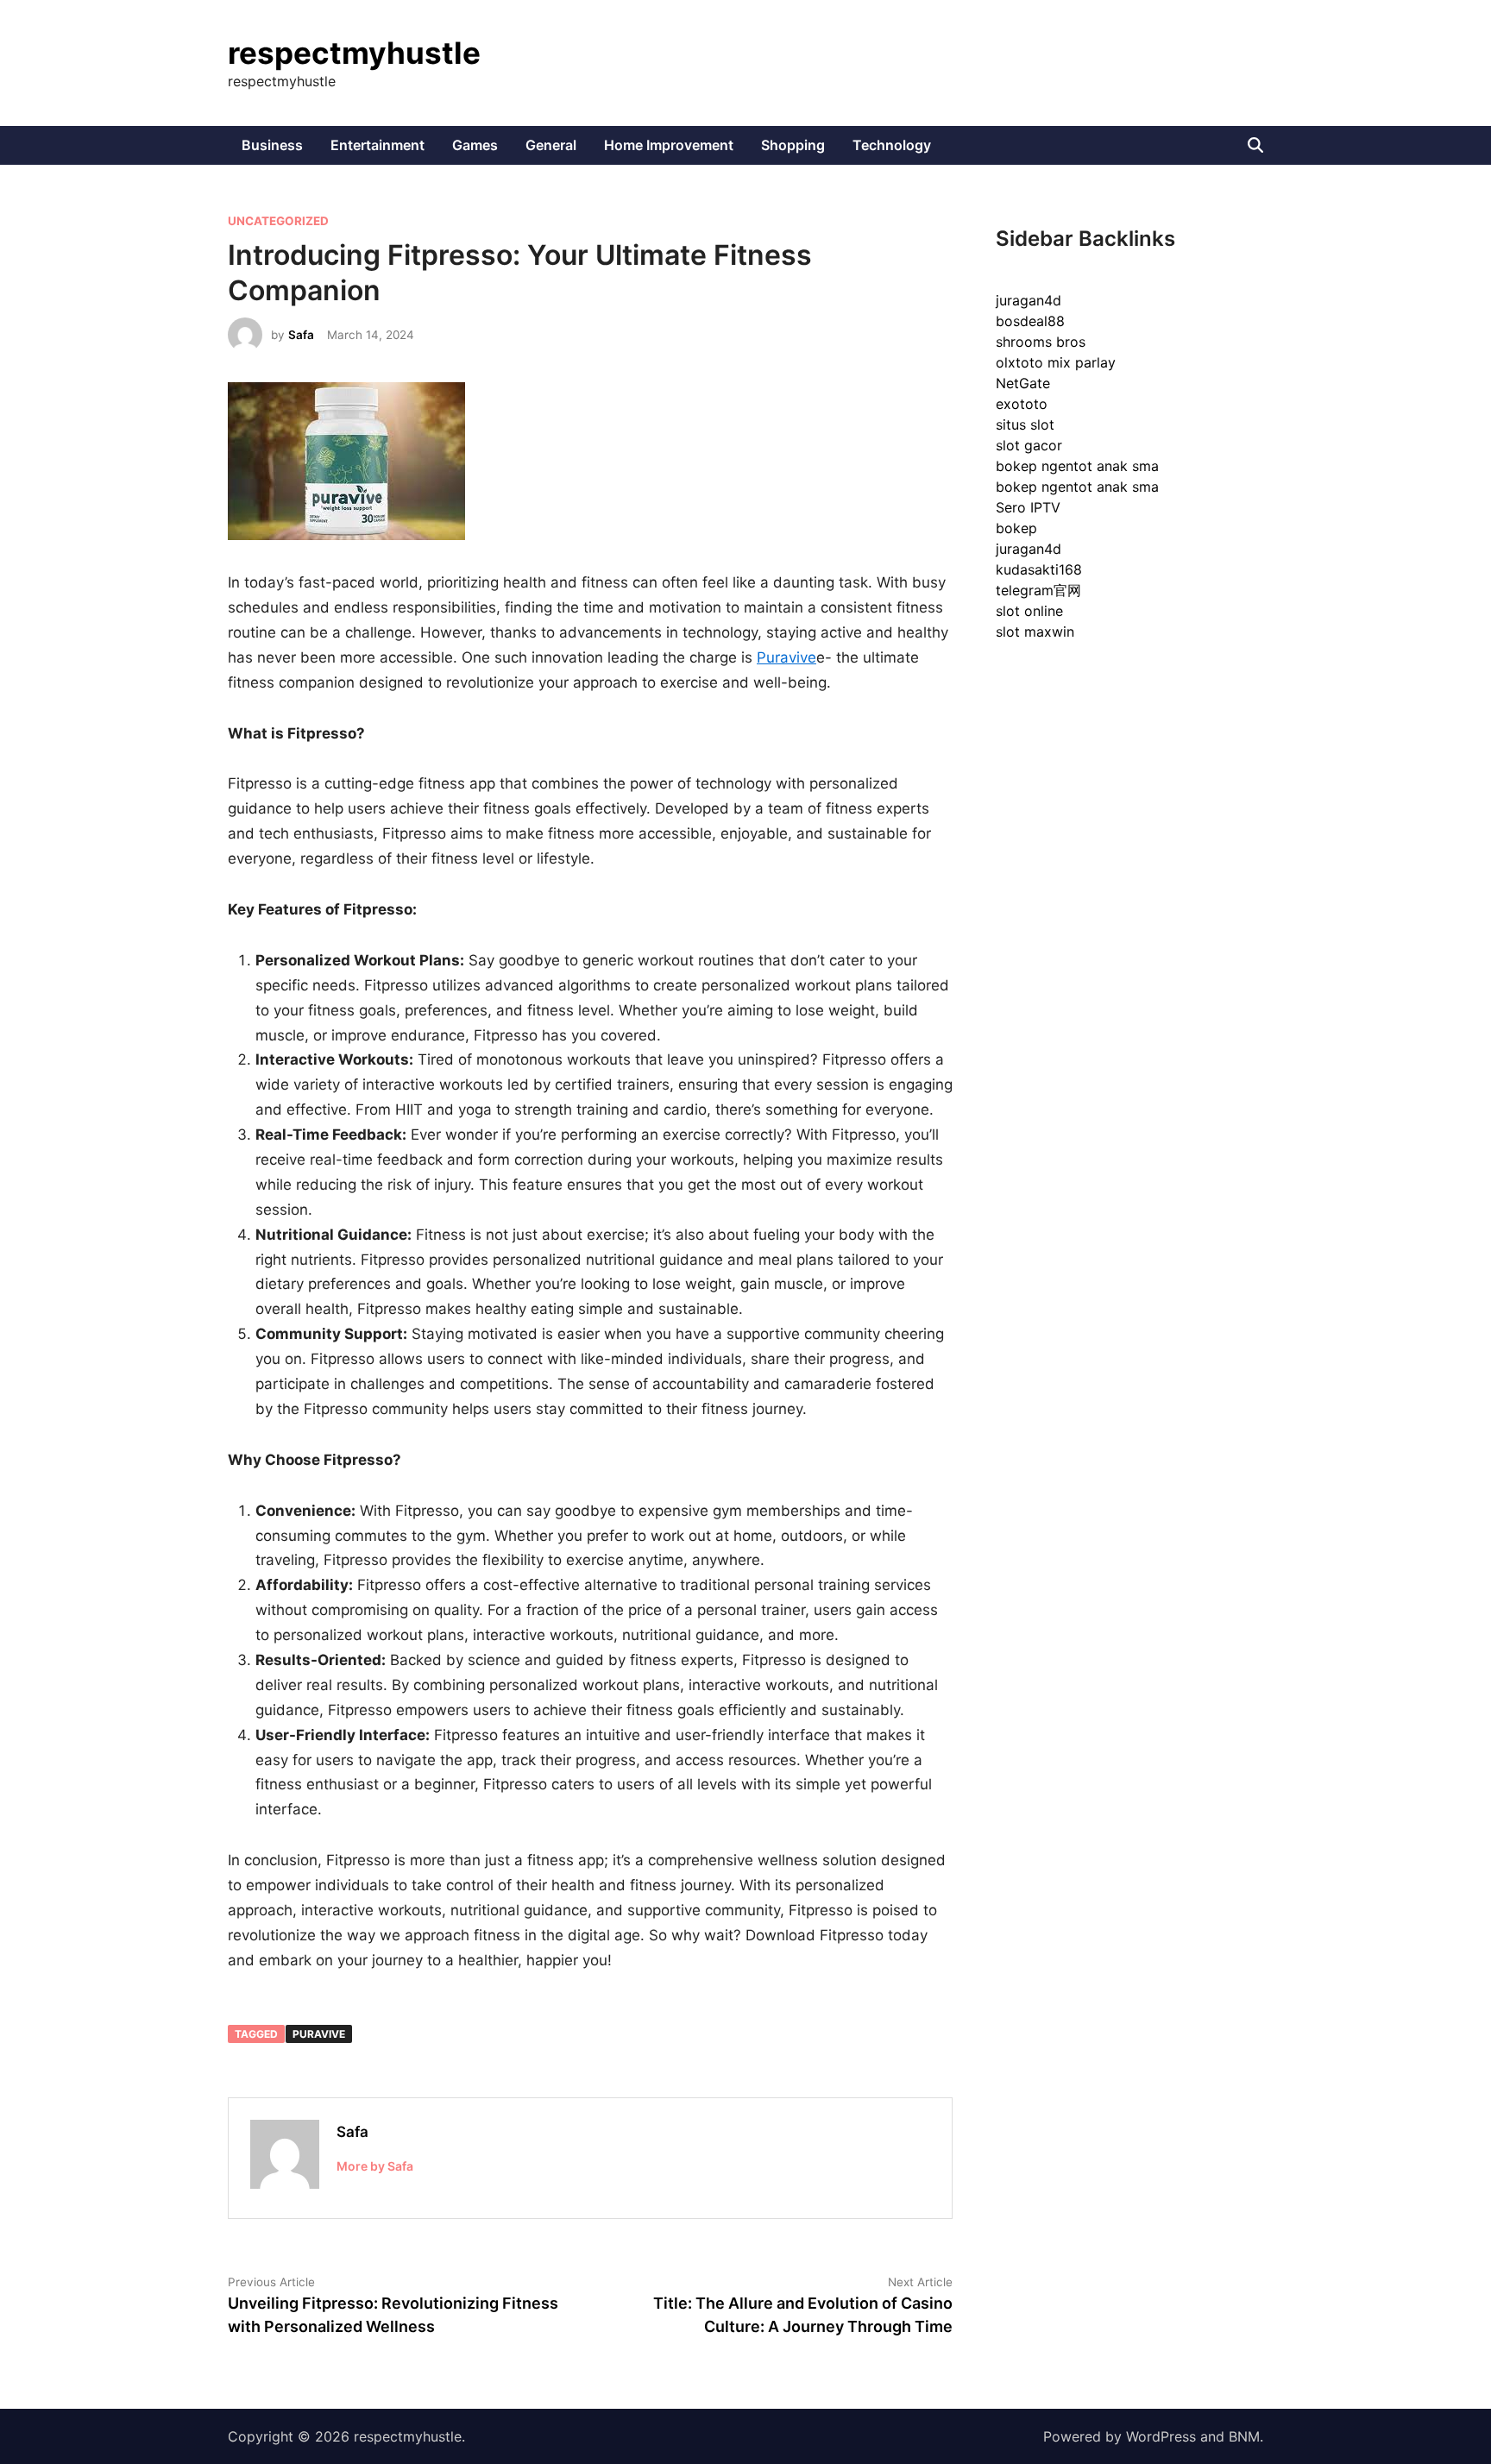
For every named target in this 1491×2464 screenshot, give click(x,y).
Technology (892, 145)
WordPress (1161, 2436)
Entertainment (377, 145)
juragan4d (1029, 300)
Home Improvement (669, 145)
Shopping (793, 145)
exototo (1022, 404)
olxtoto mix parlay (1056, 362)
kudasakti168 (1039, 569)
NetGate (1023, 383)
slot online (1029, 611)
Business (272, 145)
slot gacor (1029, 445)
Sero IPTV (1028, 507)
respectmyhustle (354, 53)
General (551, 145)
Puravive (786, 657)
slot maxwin (1035, 632)
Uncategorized (278, 221)
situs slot (1025, 424)
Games (475, 145)
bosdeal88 (1030, 321)
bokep (1016, 528)
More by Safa (375, 2166)
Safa (301, 335)
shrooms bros (1041, 342)
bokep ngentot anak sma (1077, 466)
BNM (1244, 2436)
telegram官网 (1038, 590)
